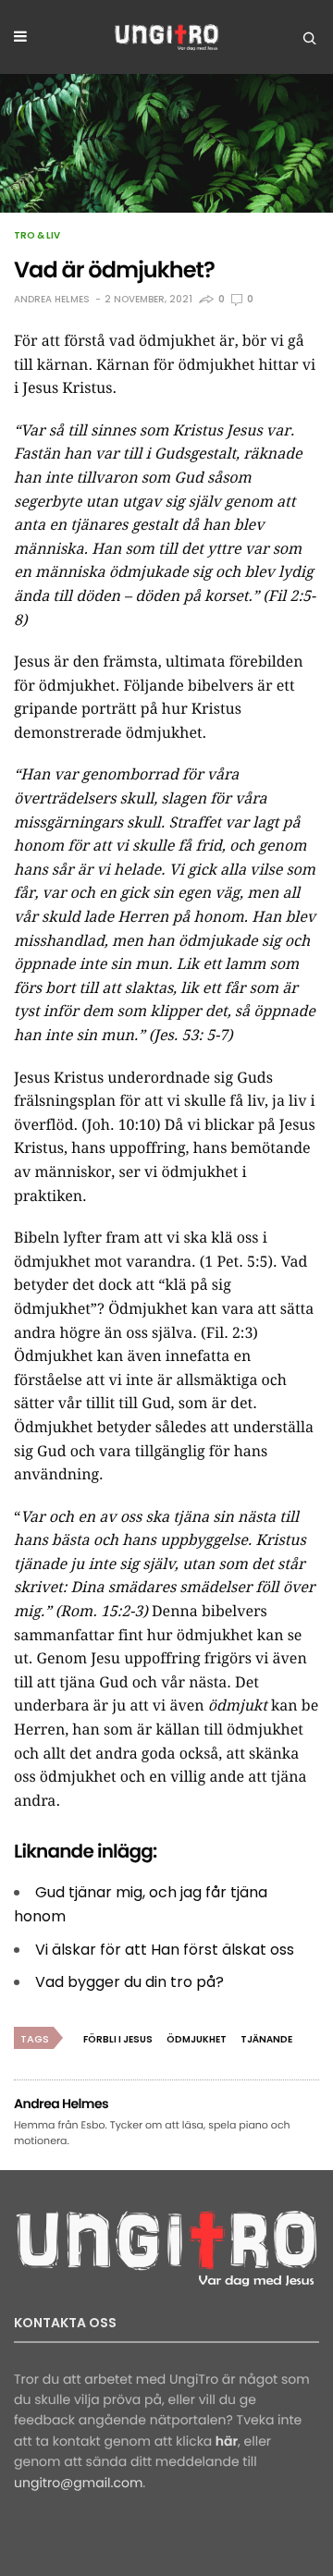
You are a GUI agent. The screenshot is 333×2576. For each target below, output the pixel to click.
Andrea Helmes (52, 299)
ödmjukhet (197, 2039)
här (227, 2441)
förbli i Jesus (118, 2039)
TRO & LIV (37, 236)
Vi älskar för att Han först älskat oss (165, 1950)
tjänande (266, 2039)
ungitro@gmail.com (78, 2483)
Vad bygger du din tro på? (129, 1982)
